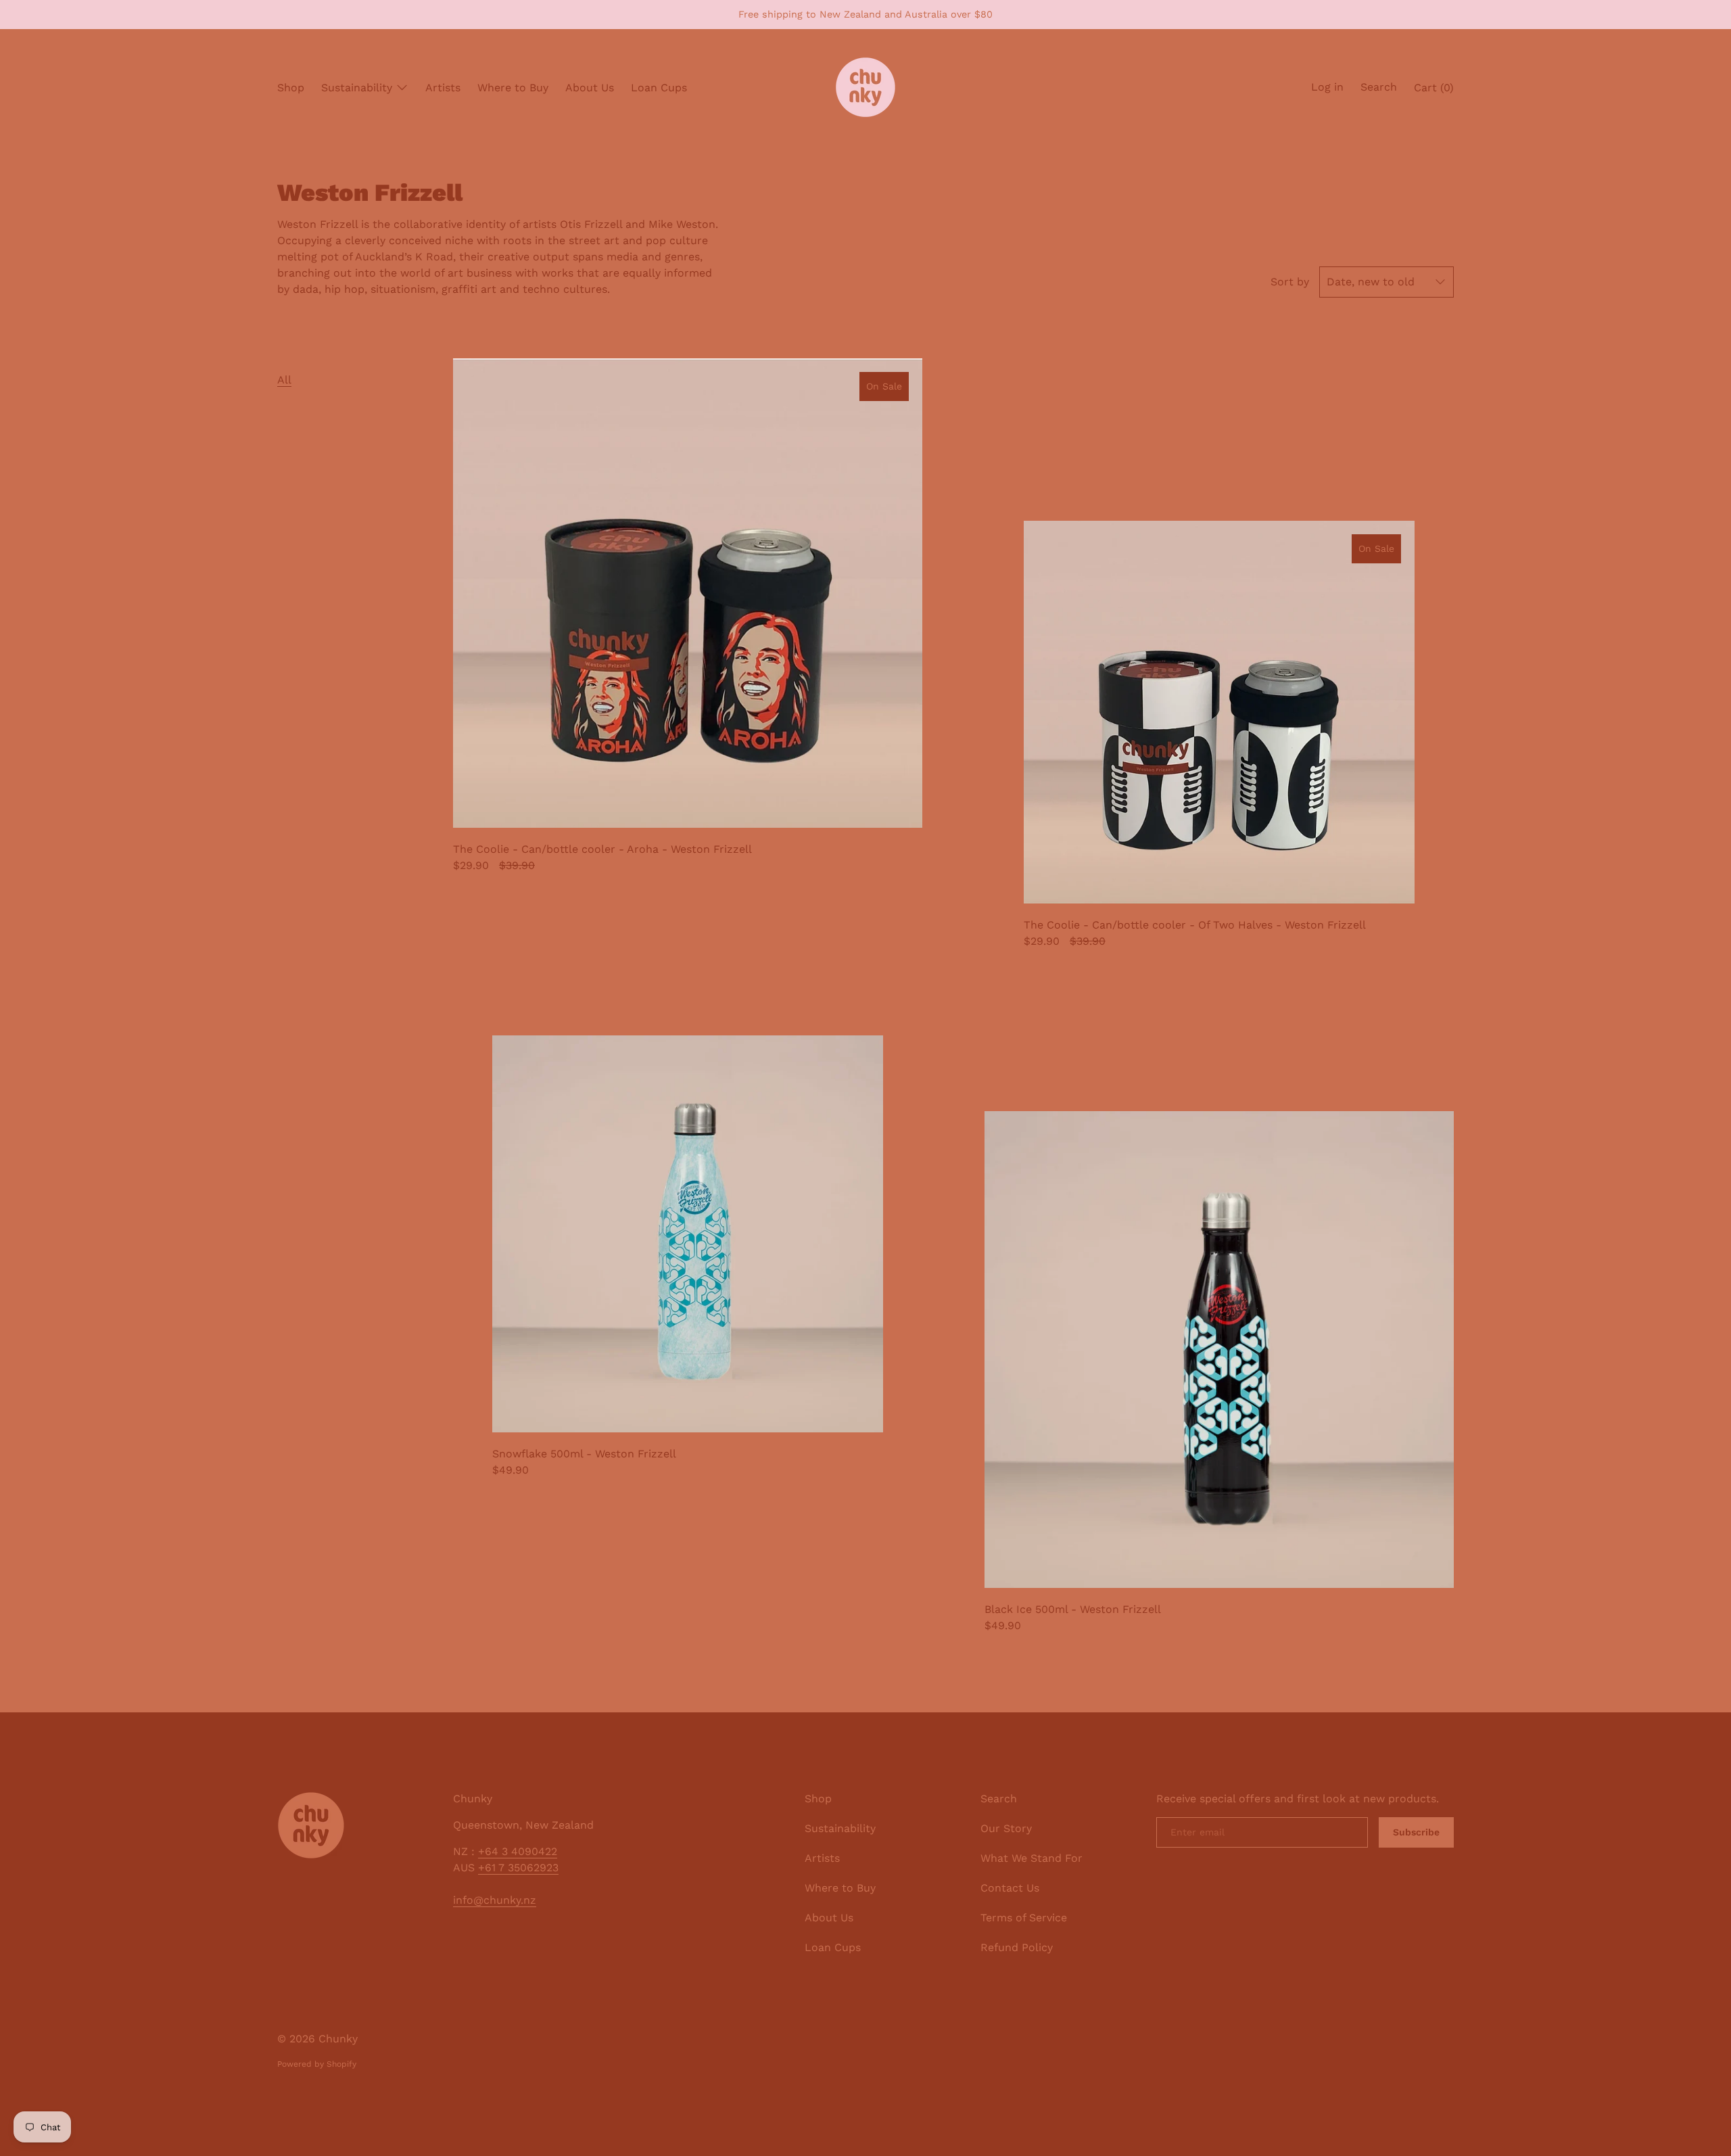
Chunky (338, 2039)
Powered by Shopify (317, 2064)
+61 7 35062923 (518, 1868)
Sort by (1290, 282)
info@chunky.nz (495, 1900)
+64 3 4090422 (518, 1851)
